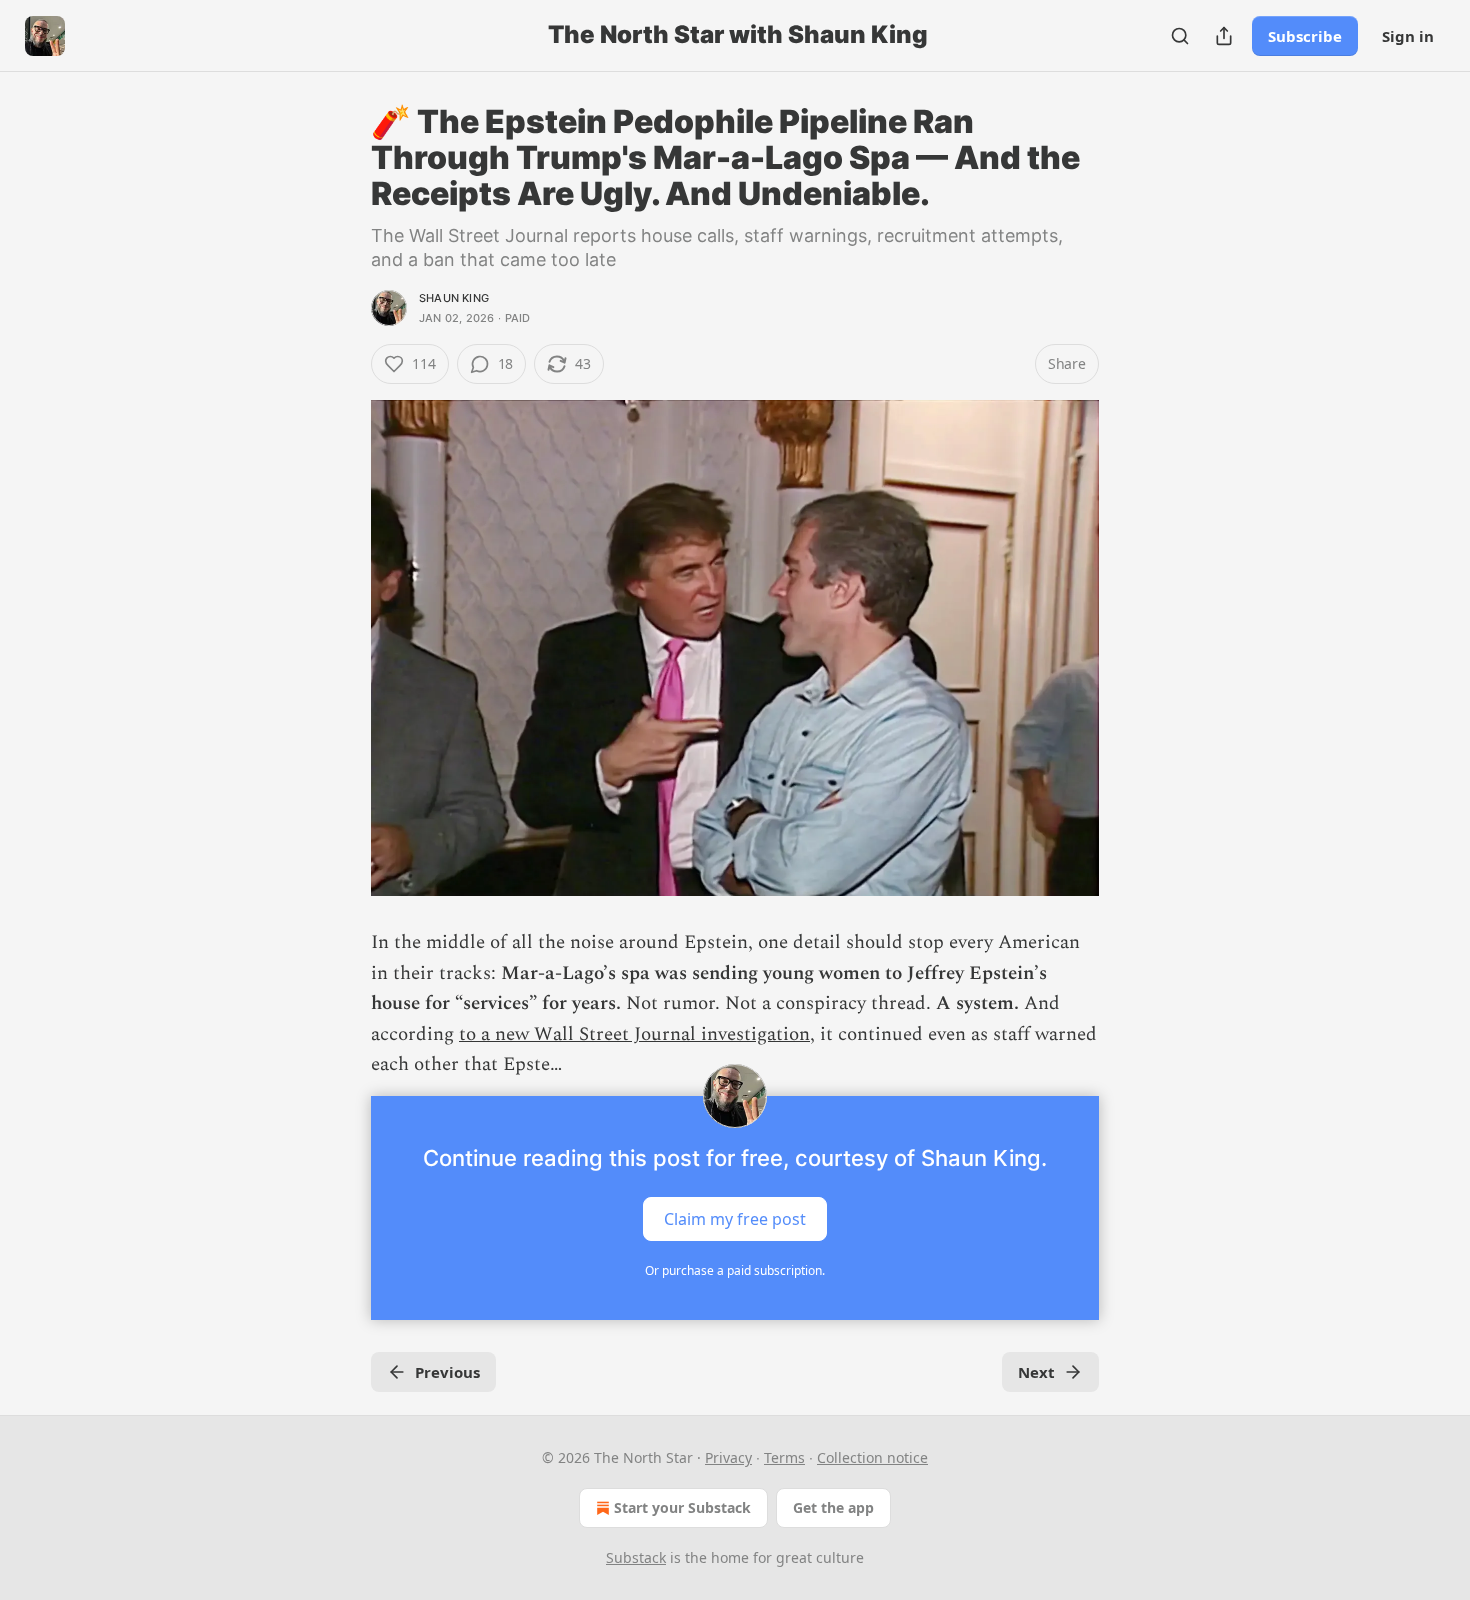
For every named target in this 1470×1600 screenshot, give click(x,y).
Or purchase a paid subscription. (735, 1270)
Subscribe (1305, 36)
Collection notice (872, 1457)
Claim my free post (735, 1219)
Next (1036, 1372)
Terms (784, 1457)
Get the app (833, 1507)
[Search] (1180, 36)
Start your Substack (682, 1507)
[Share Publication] (1224, 36)
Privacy (728, 1457)
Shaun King (454, 298)
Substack (636, 1557)
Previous (447, 1372)
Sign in (1408, 36)
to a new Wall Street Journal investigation (634, 1034)
